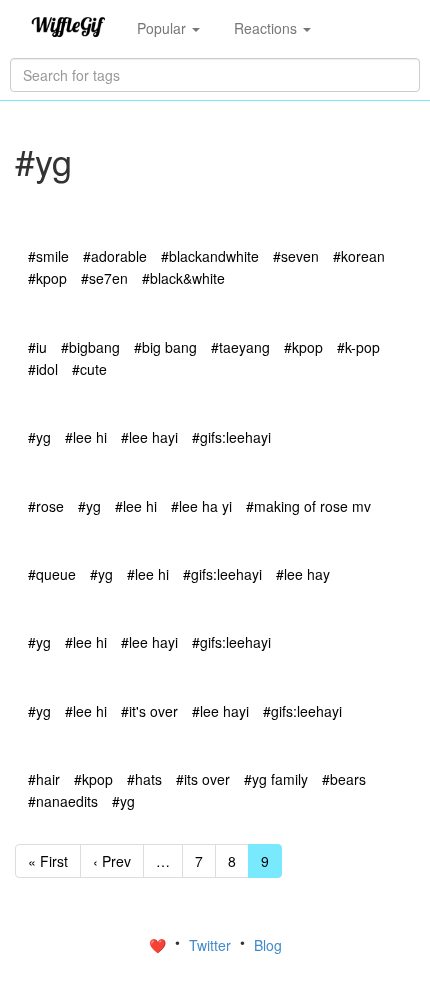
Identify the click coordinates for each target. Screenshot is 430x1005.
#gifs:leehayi (231, 437)
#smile (48, 256)
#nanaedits (63, 801)
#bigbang (90, 347)
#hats (144, 779)
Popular (163, 28)
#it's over (149, 711)
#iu (37, 347)
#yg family (276, 779)
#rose (46, 506)
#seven (296, 256)
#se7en (104, 278)
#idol (43, 369)
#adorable (115, 256)
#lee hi (86, 437)
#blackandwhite (210, 256)
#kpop (47, 278)
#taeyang (240, 347)
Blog (268, 945)
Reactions (267, 28)
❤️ (159, 945)
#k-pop (358, 347)
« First (48, 861)
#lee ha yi (201, 506)
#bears (344, 779)
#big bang (165, 347)
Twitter (212, 945)
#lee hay (303, 574)
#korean (359, 256)
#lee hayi (149, 437)
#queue (52, 574)
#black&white (183, 278)
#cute (89, 369)
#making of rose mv (308, 506)
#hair (44, 779)
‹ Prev (112, 861)
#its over (203, 779)
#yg (39, 437)
